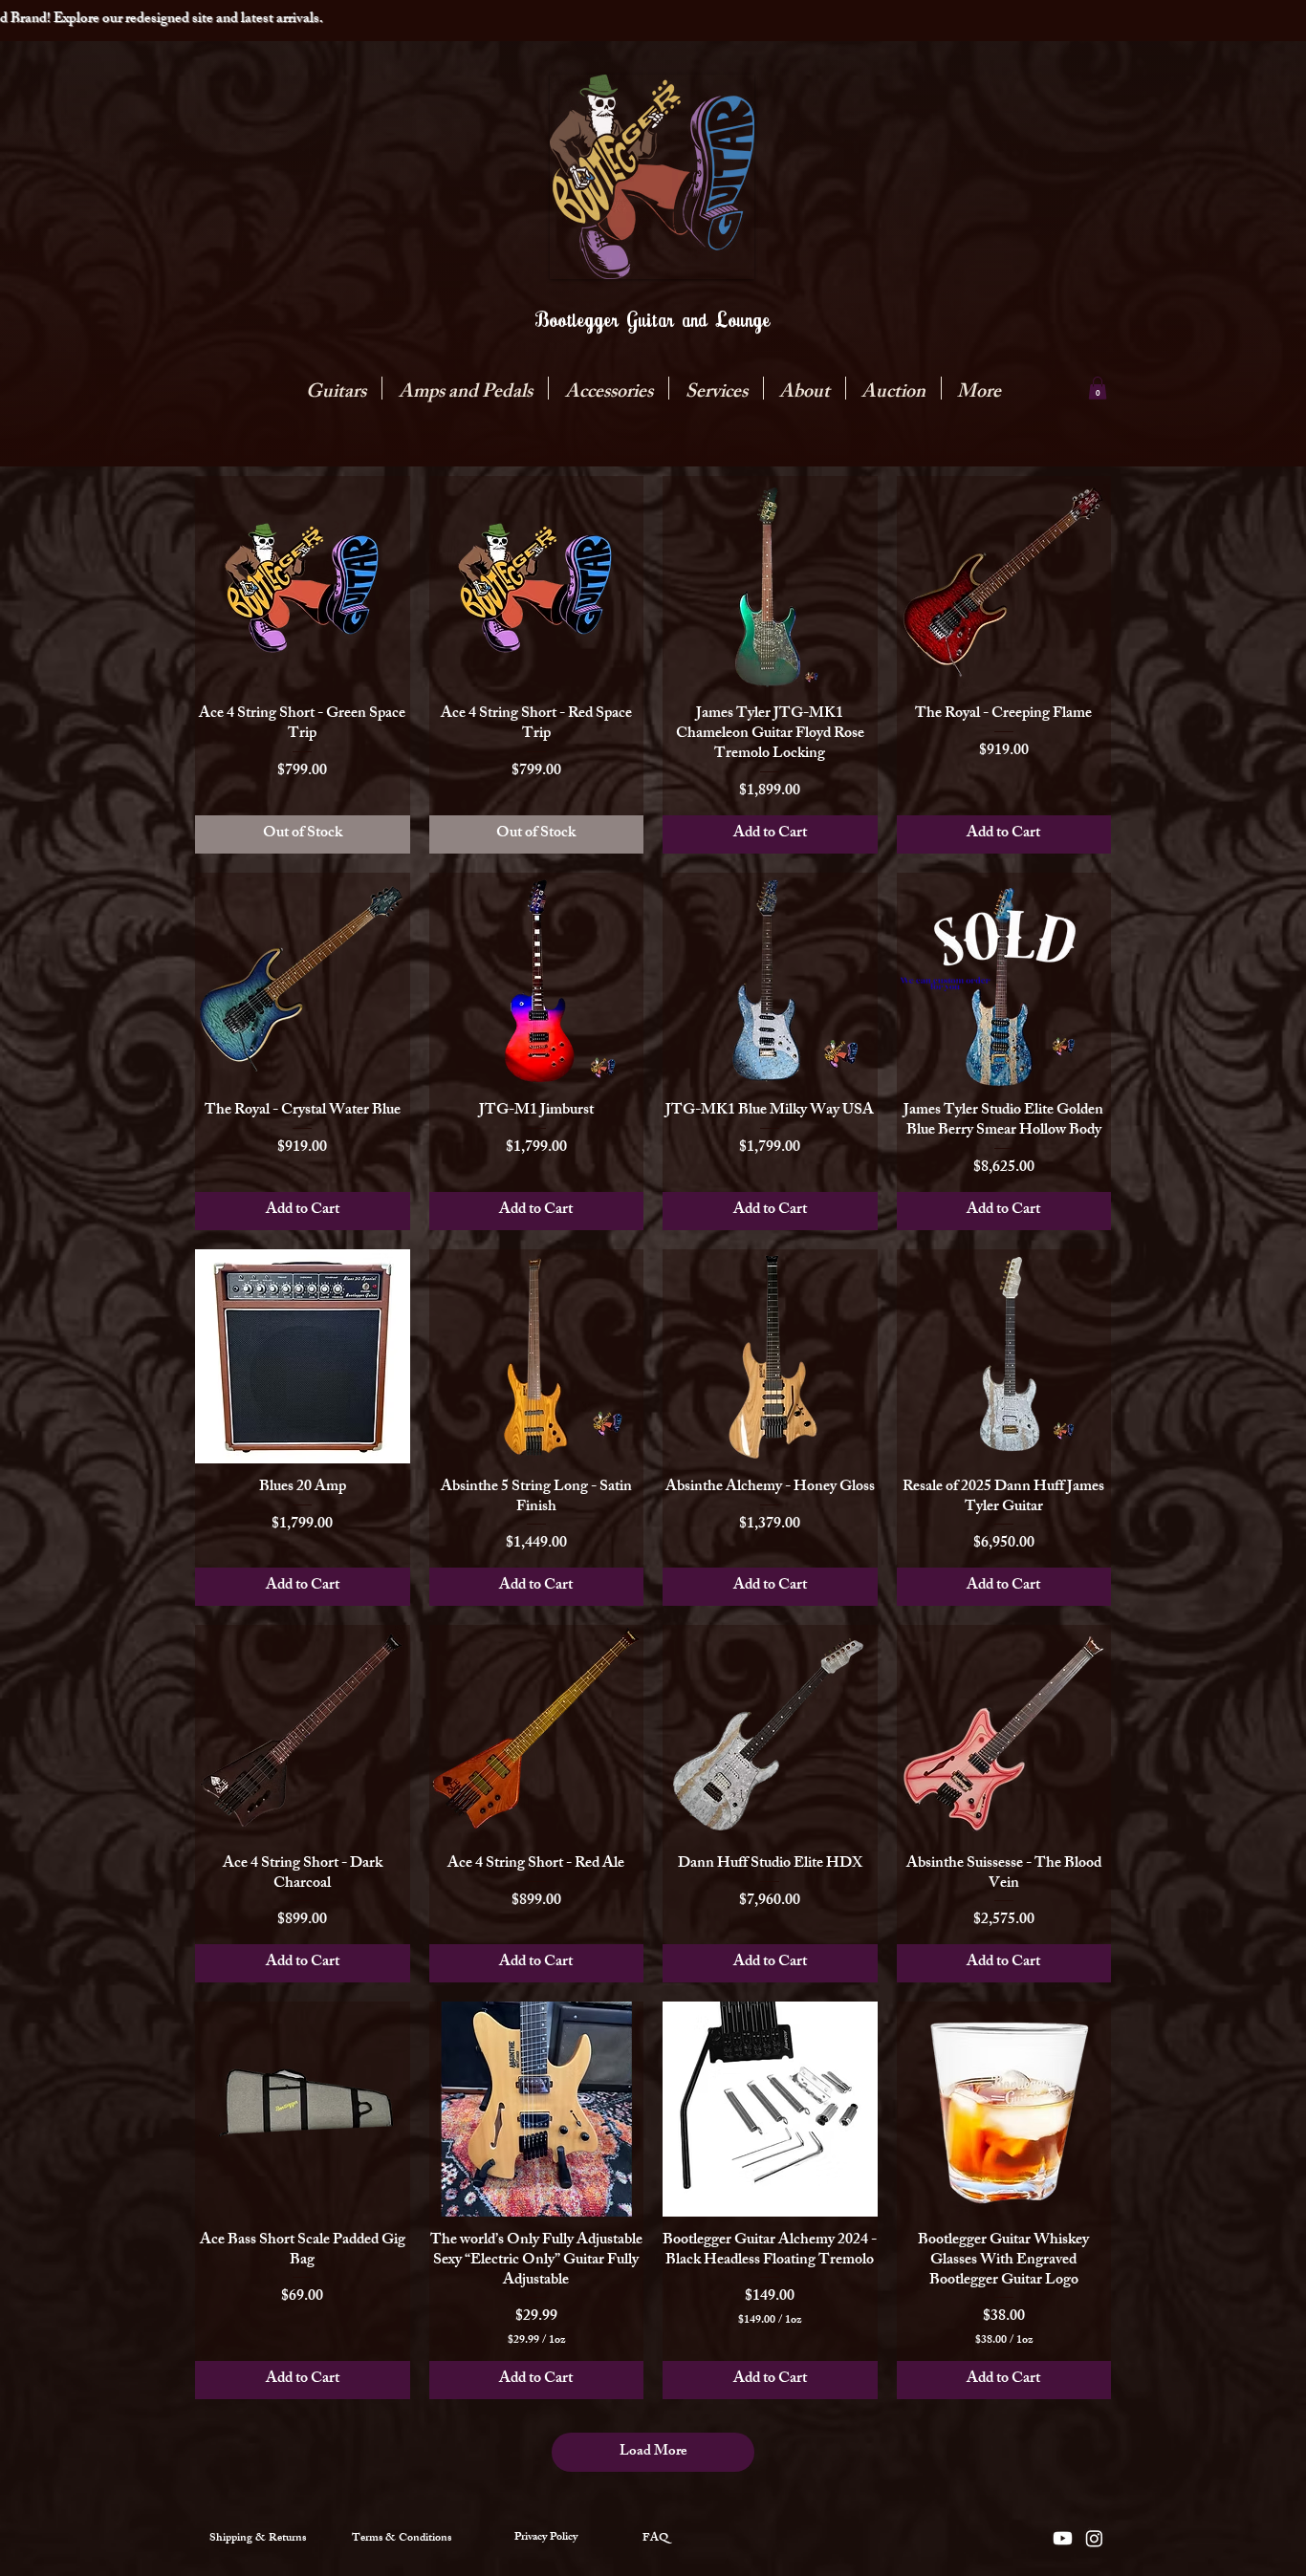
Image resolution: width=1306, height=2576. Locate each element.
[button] (465, 388)
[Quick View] (303, 584)
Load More (653, 2452)
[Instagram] (1094, 2538)
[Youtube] (1063, 2538)
